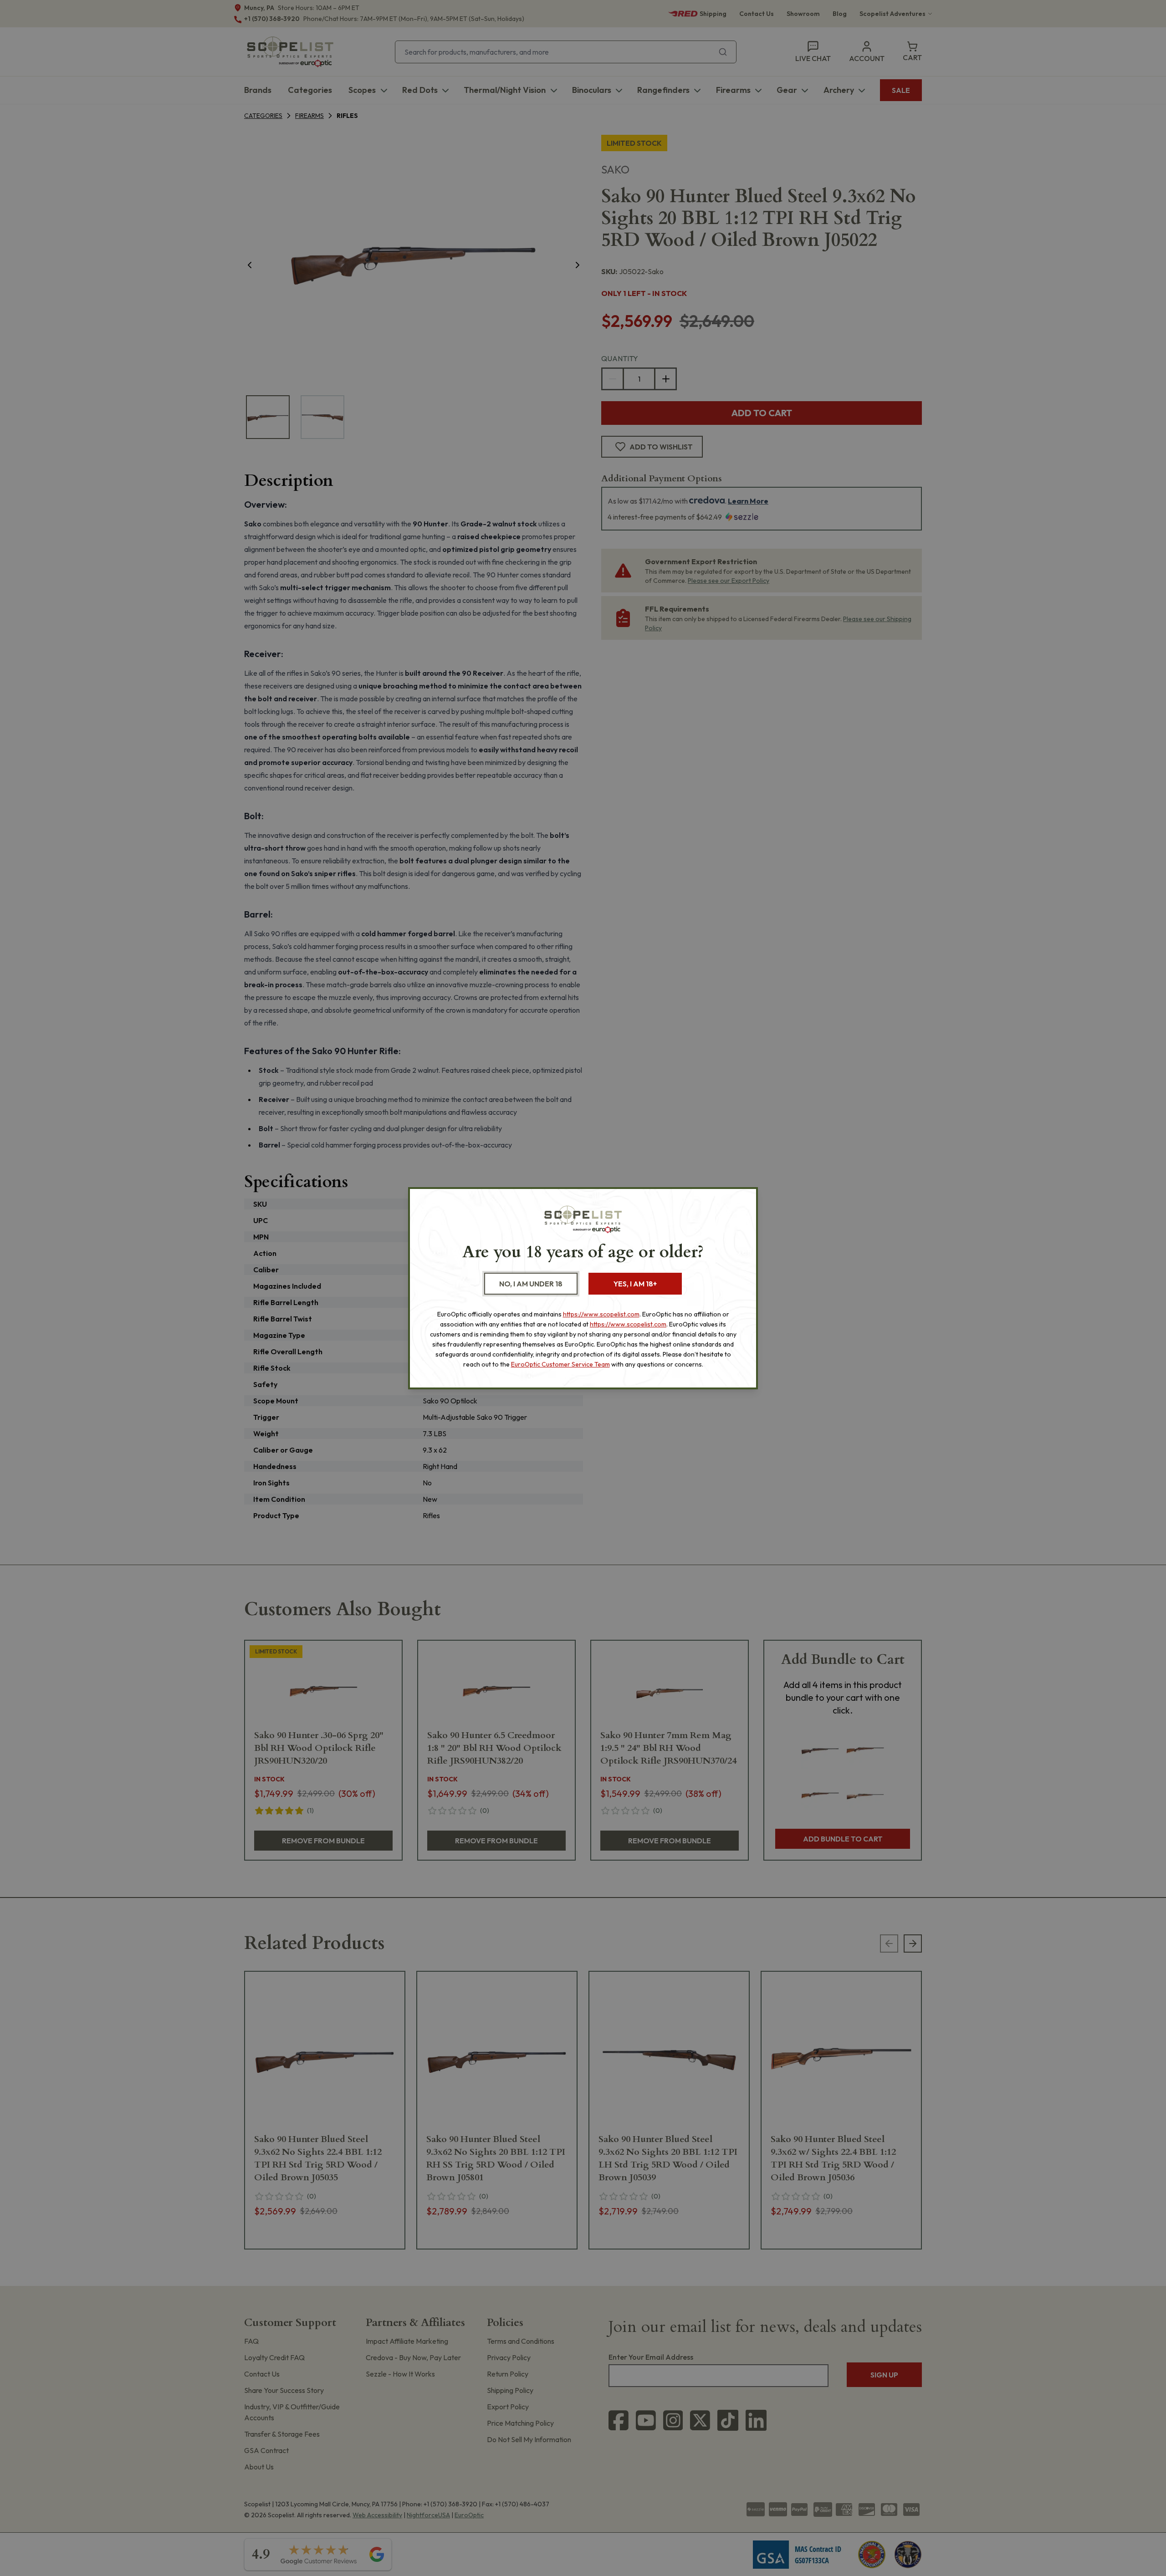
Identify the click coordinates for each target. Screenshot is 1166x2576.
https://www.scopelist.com (601, 1314)
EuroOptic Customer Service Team (560, 1364)
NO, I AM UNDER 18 (531, 1284)
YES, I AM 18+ (635, 1284)
